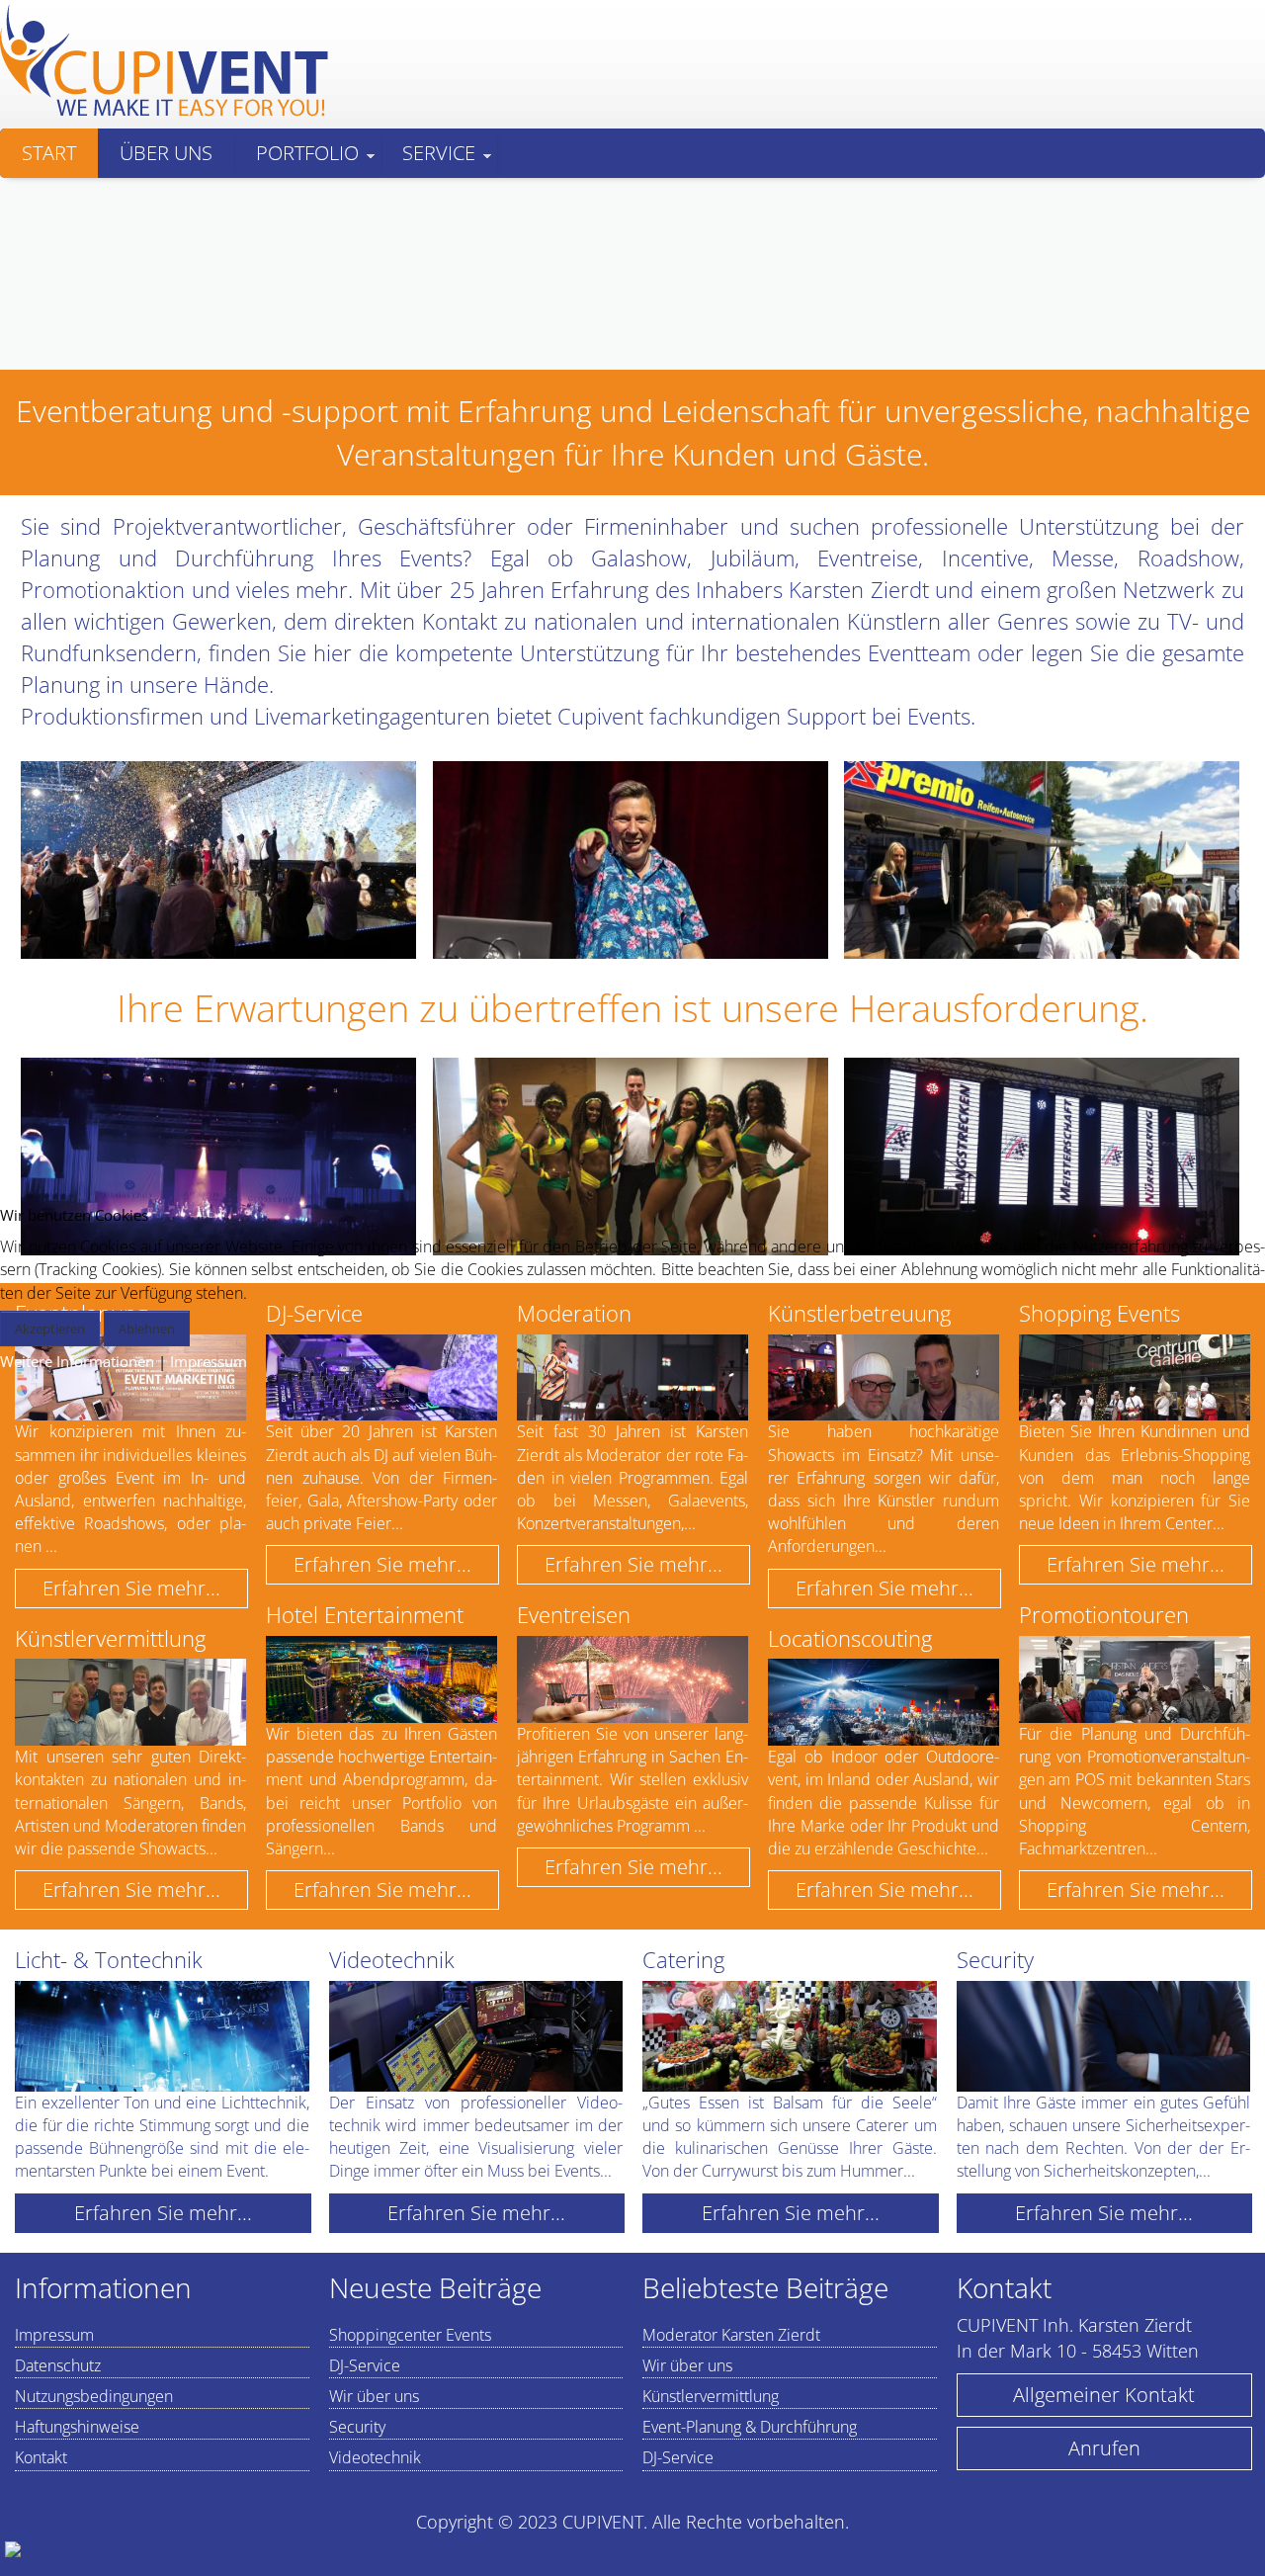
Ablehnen (147, 1329)
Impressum (209, 1361)
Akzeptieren (50, 1329)
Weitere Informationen (77, 1361)
